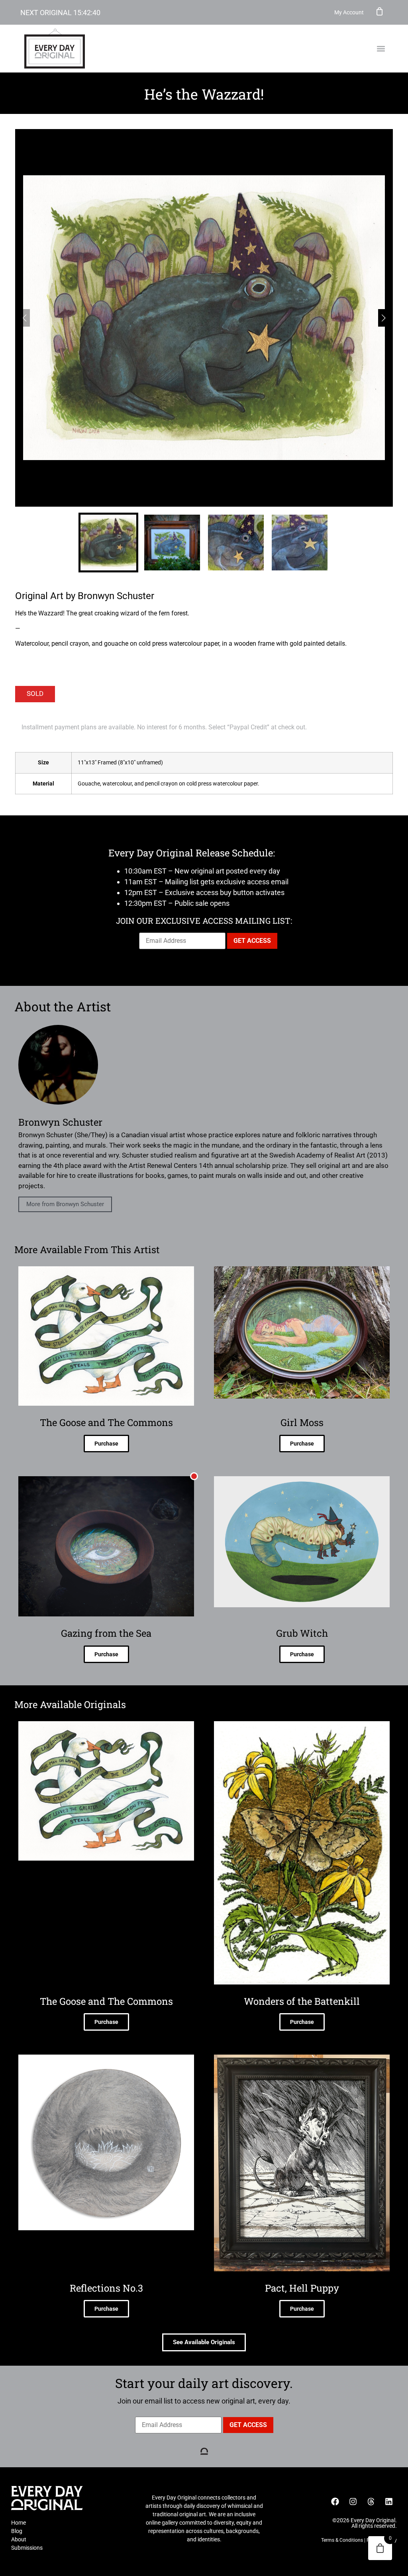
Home (19, 2523)
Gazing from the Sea (106, 1633)
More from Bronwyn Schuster (65, 1204)
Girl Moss (302, 1422)
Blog (17, 2531)
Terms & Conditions (342, 2540)
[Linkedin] (389, 2502)
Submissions (27, 2548)
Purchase (106, 1444)
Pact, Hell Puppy (302, 2288)
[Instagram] (353, 2502)
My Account (349, 12)
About (19, 2539)
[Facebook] (335, 2502)
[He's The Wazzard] (204, 318)
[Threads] (371, 2502)
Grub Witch (302, 1633)
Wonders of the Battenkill (302, 2001)
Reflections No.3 (106, 2288)
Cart (380, 11)
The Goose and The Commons (106, 1422)
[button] (381, 49)
